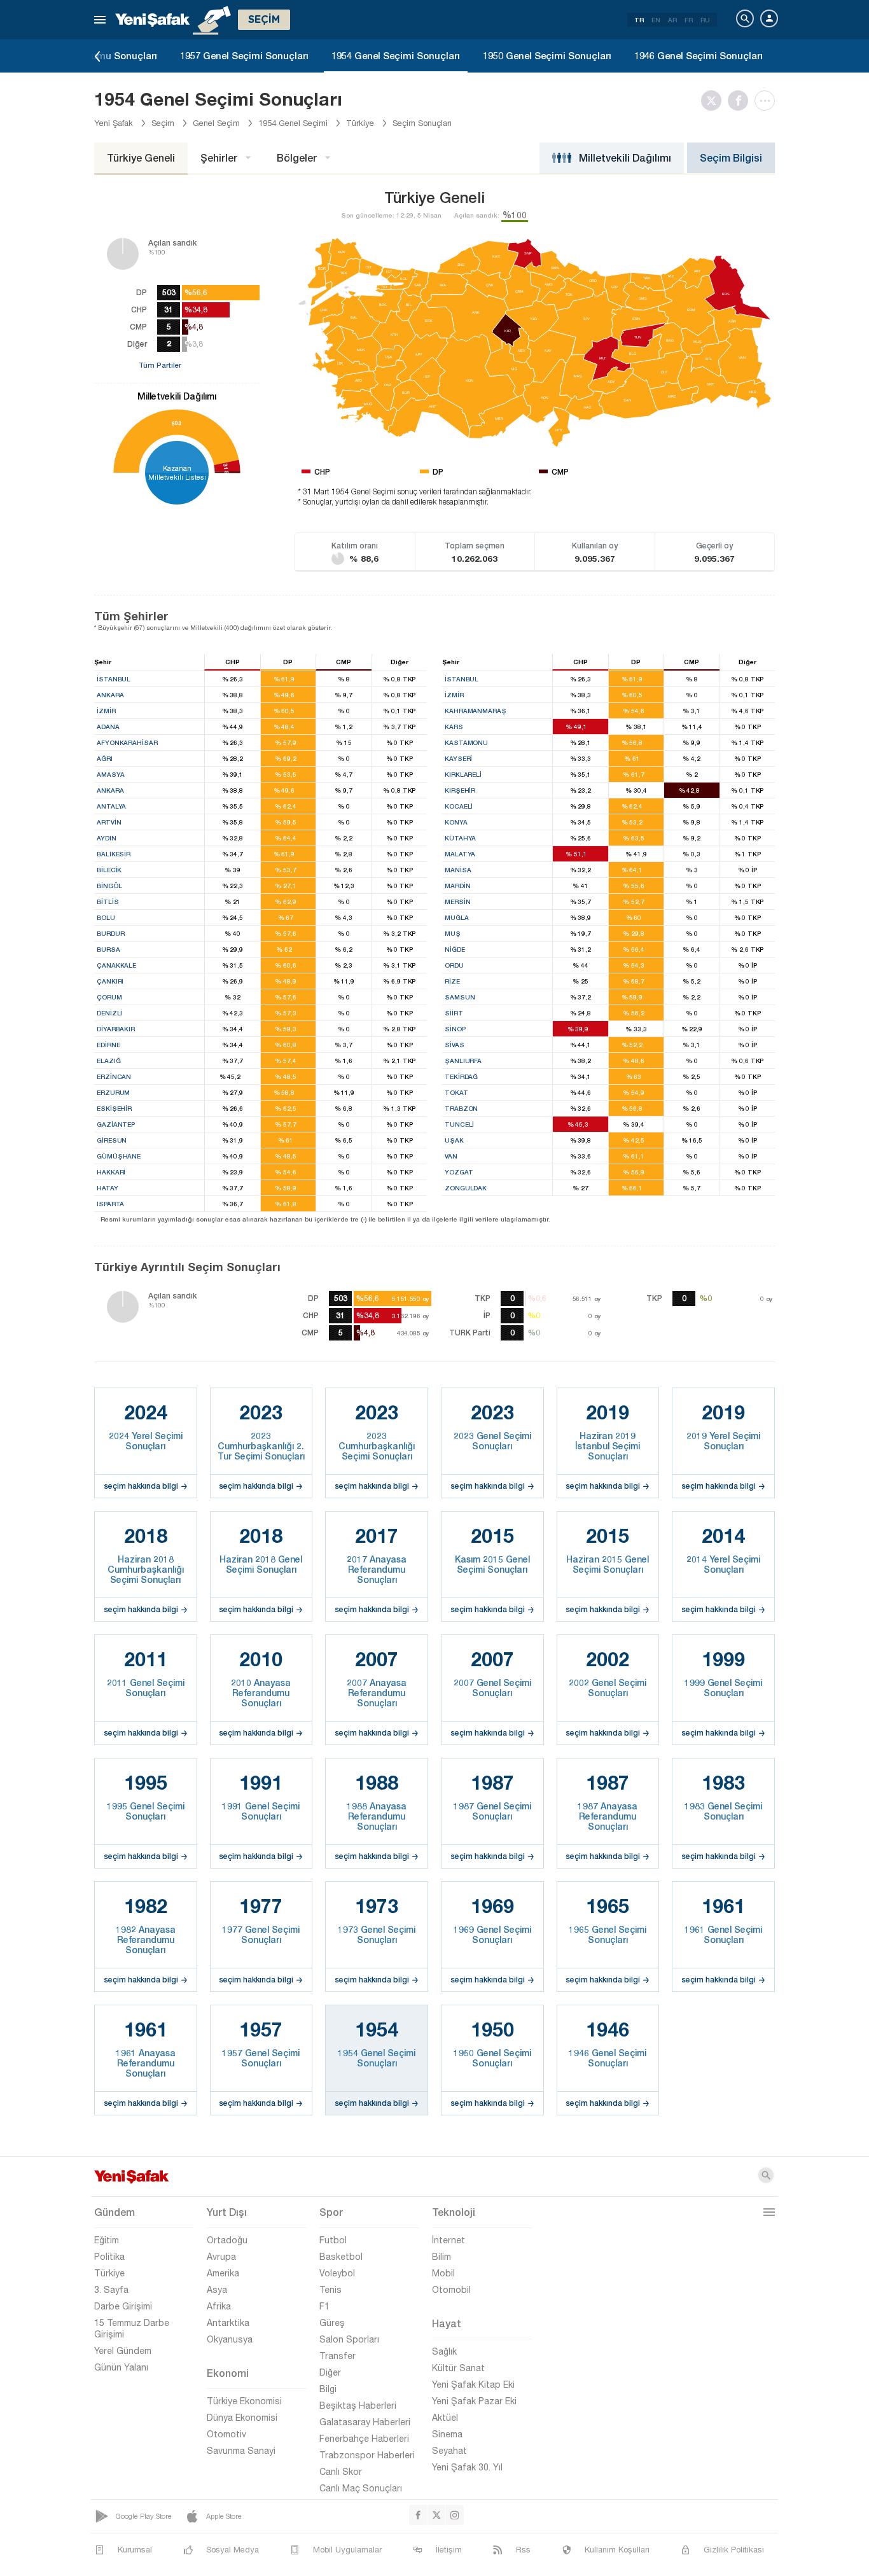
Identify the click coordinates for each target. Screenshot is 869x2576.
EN (656, 20)
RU (705, 20)
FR (689, 20)
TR (639, 20)
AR (672, 20)
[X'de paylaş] (714, 101)
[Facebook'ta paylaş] (741, 101)
